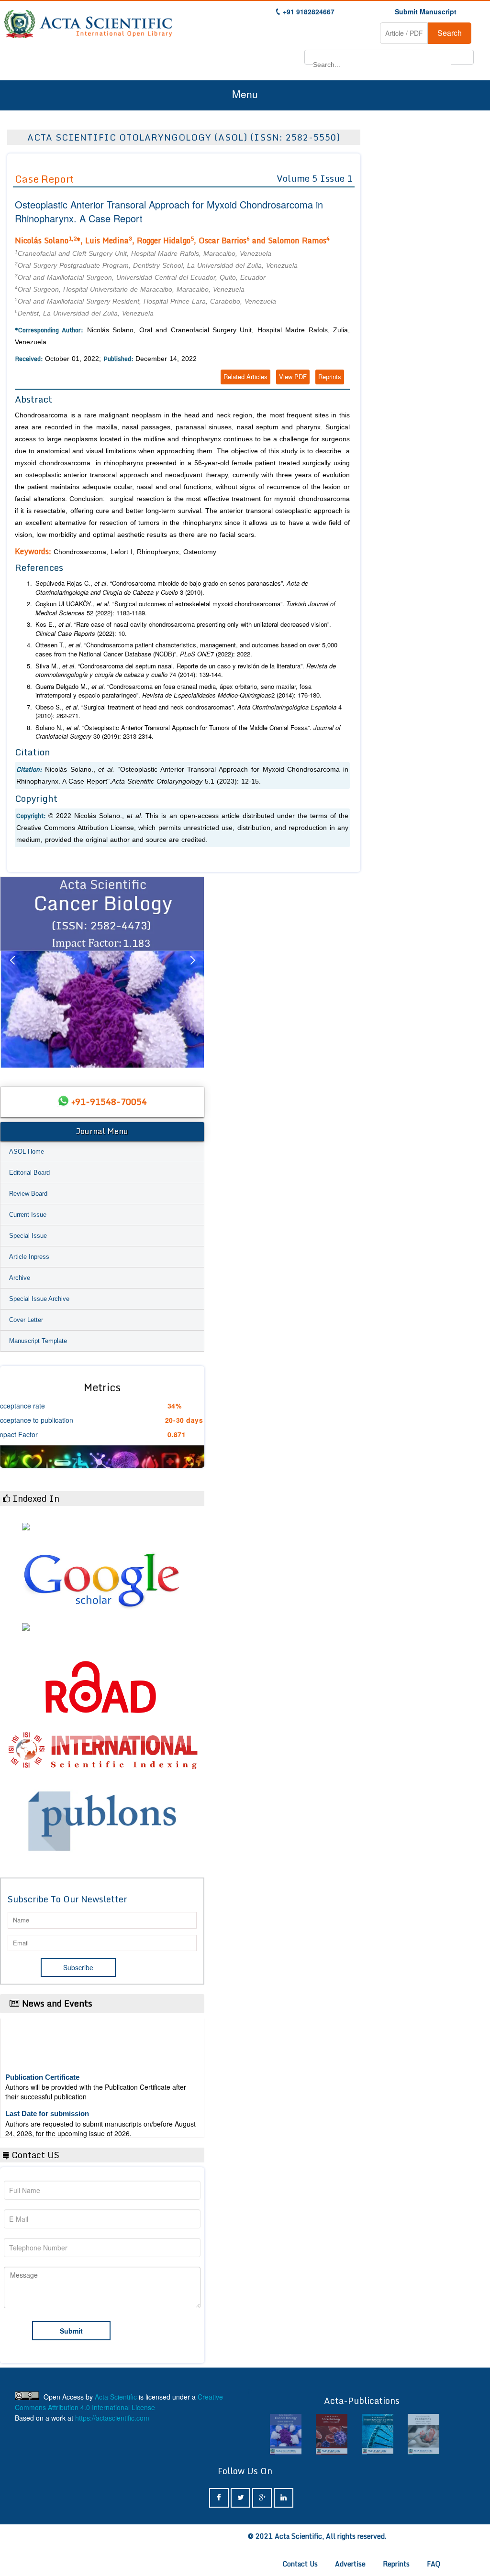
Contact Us (300, 2564)
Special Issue (28, 1236)
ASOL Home (27, 1152)
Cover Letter (26, 1320)
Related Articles (245, 377)
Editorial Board (29, 1173)
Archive (20, 1278)
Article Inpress (29, 1257)
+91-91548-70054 (109, 1102)
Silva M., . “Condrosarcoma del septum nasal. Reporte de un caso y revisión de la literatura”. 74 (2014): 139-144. (186, 671)
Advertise (350, 2564)
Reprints (330, 377)
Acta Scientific (116, 2397)
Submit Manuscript (426, 11)
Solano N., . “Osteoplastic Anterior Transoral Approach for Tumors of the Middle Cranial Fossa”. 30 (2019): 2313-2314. (188, 732)
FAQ (434, 2564)
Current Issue (28, 1215)
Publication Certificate (42, 2059)
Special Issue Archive (39, 1299)
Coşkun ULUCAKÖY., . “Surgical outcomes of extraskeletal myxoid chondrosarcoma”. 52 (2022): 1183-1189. (185, 608)
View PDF (293, 377)
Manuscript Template (38, 1341)
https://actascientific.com (112, 2418)
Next (192, 972)
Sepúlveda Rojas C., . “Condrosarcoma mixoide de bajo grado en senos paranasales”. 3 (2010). (172, 588)
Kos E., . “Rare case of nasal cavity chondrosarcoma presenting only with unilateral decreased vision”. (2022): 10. (183, 629)
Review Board (28, 1194)
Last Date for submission (47, 2096)
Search (450, 33)
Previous (12, 972)
